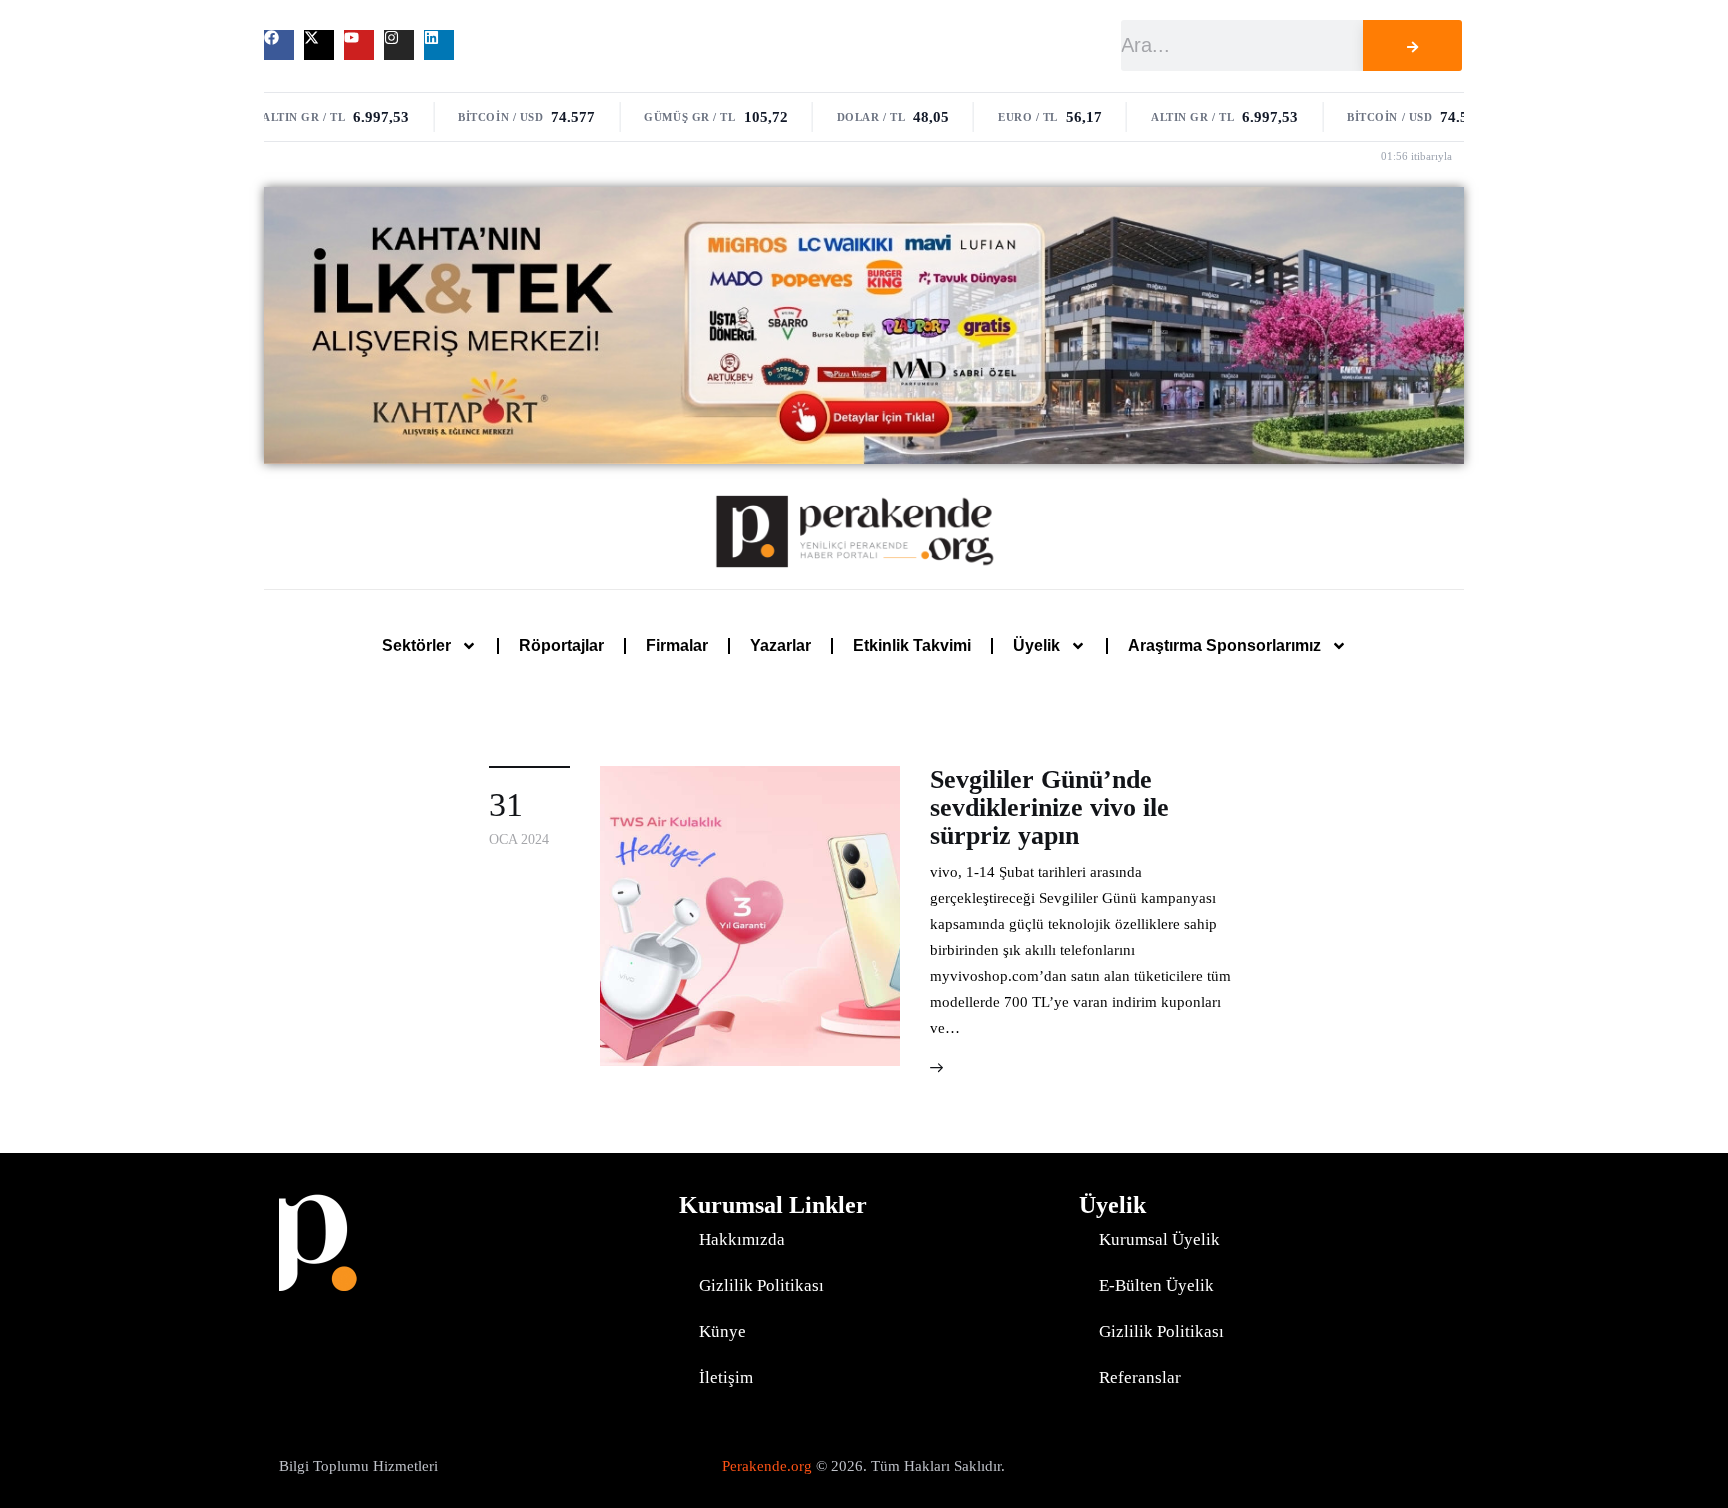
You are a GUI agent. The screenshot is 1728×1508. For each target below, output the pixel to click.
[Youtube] (359, 45)
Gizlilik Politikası (761, 1285)
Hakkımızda (742, 1239)
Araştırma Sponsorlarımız (1224, 645)
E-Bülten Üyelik (1156, 1285)
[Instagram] (399, 45)
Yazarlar (780, 645)
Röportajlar (561, 645)
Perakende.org (767, 1466)
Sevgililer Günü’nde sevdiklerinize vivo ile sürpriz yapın (1049, 807)
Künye (722, 1331)
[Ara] (1412, 45)
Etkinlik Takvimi (912, 645)
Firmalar (677, 645)
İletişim (726, 1377)
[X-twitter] (319, 45)
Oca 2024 (519, 839)
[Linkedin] (439, 45)
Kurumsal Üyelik (1159, 1239)
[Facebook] (279, 45)
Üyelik (1036, 645)
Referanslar (1140, 1377)
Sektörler (416, 645)
